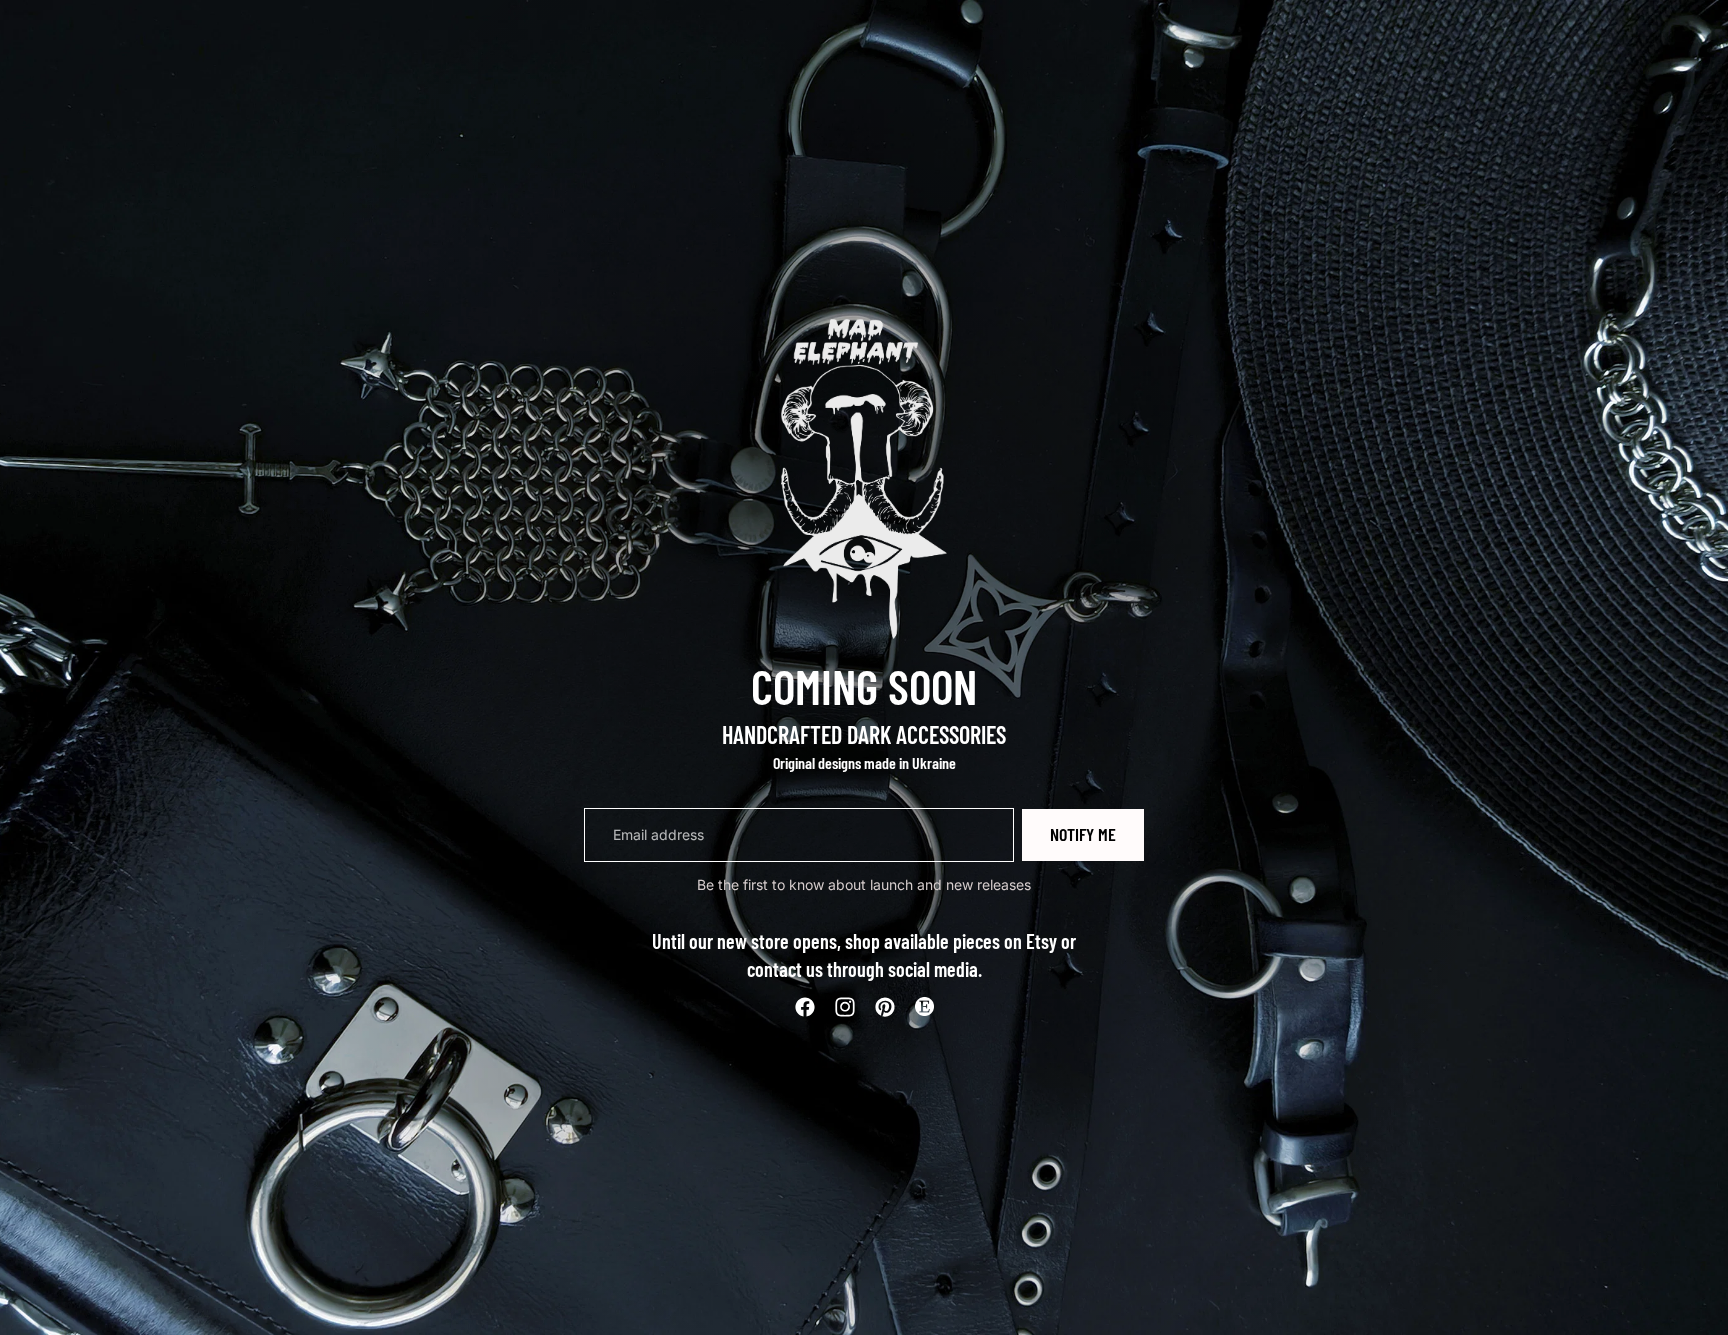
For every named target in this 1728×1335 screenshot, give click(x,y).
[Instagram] (845, 1007)
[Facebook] (805, 1007)
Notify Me (1083, 834)
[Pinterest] (885, 1007)
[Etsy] (924, 1007)
